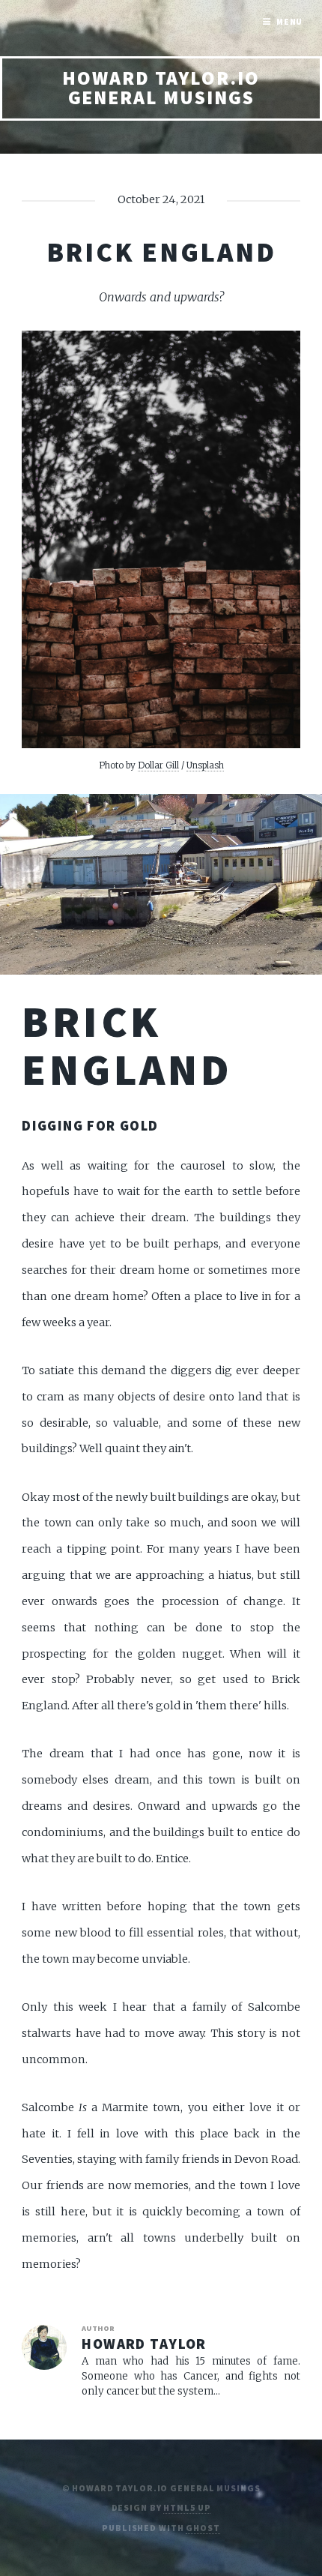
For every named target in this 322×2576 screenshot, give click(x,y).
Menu (290, 21)
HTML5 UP (187, 2507)
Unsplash (205, 765)
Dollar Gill (158, 765)
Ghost (203, 2528)
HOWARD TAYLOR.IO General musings (161, 88)
